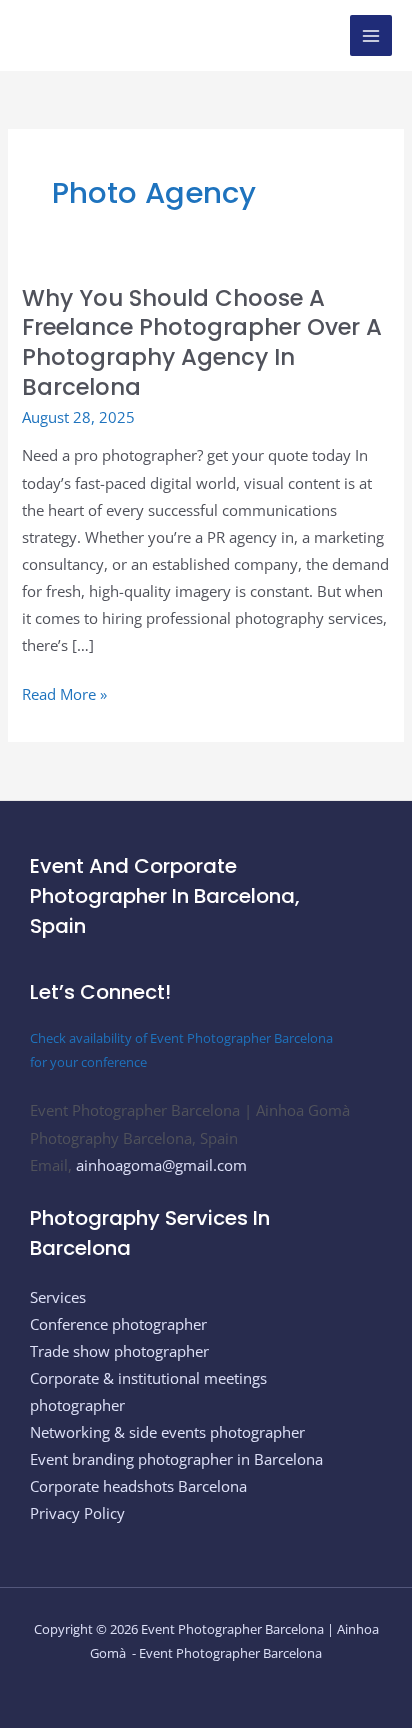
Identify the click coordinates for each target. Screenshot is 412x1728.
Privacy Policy (77, 1513)
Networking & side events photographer (167, 1432)
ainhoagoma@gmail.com (161, 1165)
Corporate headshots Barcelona (138, 1486)
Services (58, 1297)
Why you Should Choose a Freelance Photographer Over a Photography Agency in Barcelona (202, 342)
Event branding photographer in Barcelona (176, 1459)
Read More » (64, 692)
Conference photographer (118, 1324)
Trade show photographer (119, 1351)
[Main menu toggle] (371, 36)
